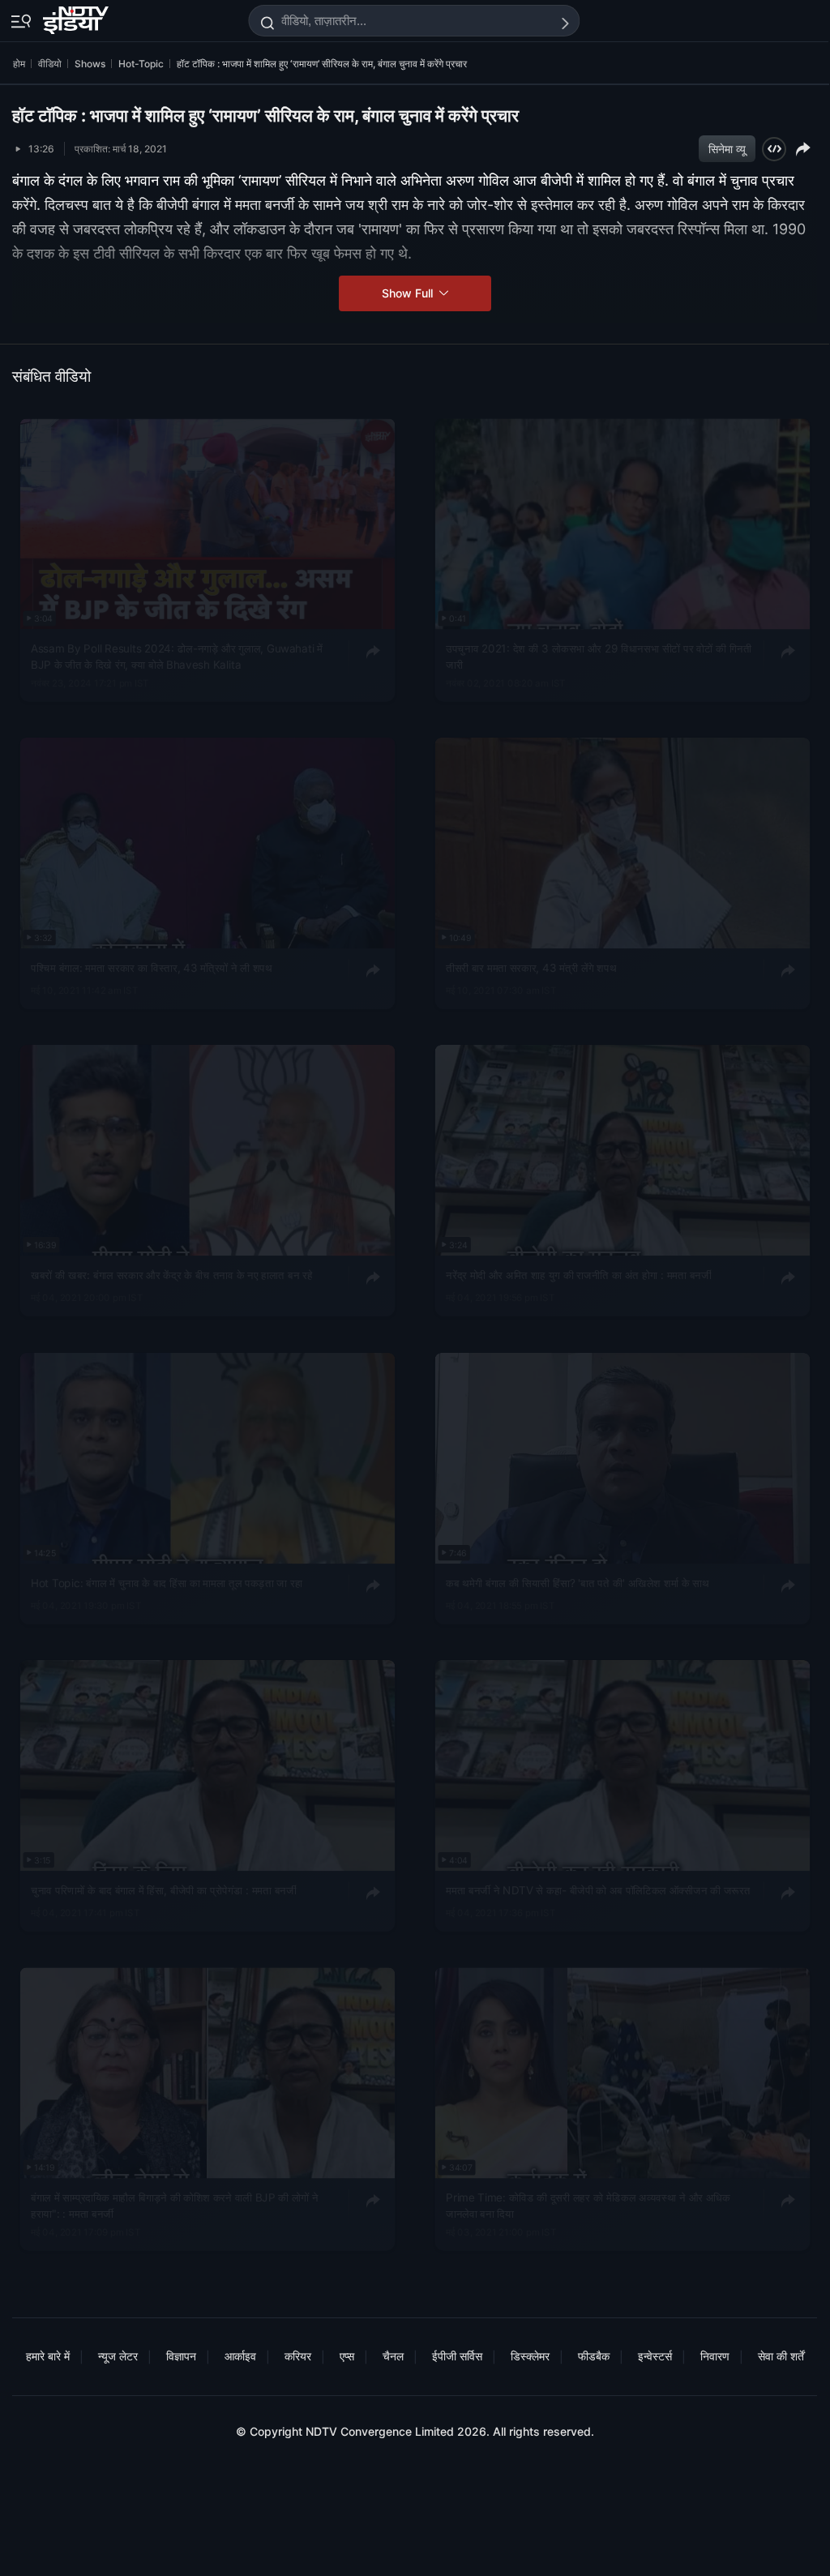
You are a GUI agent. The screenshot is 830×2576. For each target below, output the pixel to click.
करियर (298, 2356)
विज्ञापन (181, 2356)
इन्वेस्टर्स (655, 2356)
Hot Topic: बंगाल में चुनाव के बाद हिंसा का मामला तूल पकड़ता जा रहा (167, 1582)
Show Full (409, 293)
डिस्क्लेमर (530, 2356)
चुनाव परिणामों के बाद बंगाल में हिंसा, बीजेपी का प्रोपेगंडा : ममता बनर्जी (163, 1889)
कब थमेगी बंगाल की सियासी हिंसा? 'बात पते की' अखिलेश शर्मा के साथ (577, 1582)
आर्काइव (240, 2356)
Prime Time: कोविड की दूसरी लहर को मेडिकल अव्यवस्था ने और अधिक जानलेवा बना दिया (588, 2206)
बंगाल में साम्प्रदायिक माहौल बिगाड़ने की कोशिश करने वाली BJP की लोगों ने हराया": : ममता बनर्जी (174, 2206)
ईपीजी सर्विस (457, 2356)
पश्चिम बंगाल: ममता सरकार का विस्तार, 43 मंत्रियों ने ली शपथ (152, 968)
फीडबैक (594, 2356)
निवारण (715, 2356)
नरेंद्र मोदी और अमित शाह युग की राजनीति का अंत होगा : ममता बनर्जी (578, 1275)
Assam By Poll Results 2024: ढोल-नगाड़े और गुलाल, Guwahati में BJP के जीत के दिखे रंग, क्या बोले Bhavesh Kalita (177, 657)
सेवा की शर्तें (781, 2356)
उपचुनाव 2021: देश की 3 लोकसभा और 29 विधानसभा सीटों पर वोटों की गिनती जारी (599, 657)
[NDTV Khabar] (77, 17)
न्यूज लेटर (118, 2356)
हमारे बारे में (48, 2356)
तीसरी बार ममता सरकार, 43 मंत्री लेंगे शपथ (531, 968)
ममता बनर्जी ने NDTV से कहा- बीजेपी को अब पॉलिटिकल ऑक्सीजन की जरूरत (598, 1889)
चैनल (393, 2356)
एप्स (347, 2356)
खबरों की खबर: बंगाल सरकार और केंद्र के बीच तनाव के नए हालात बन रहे (172, 1275)
